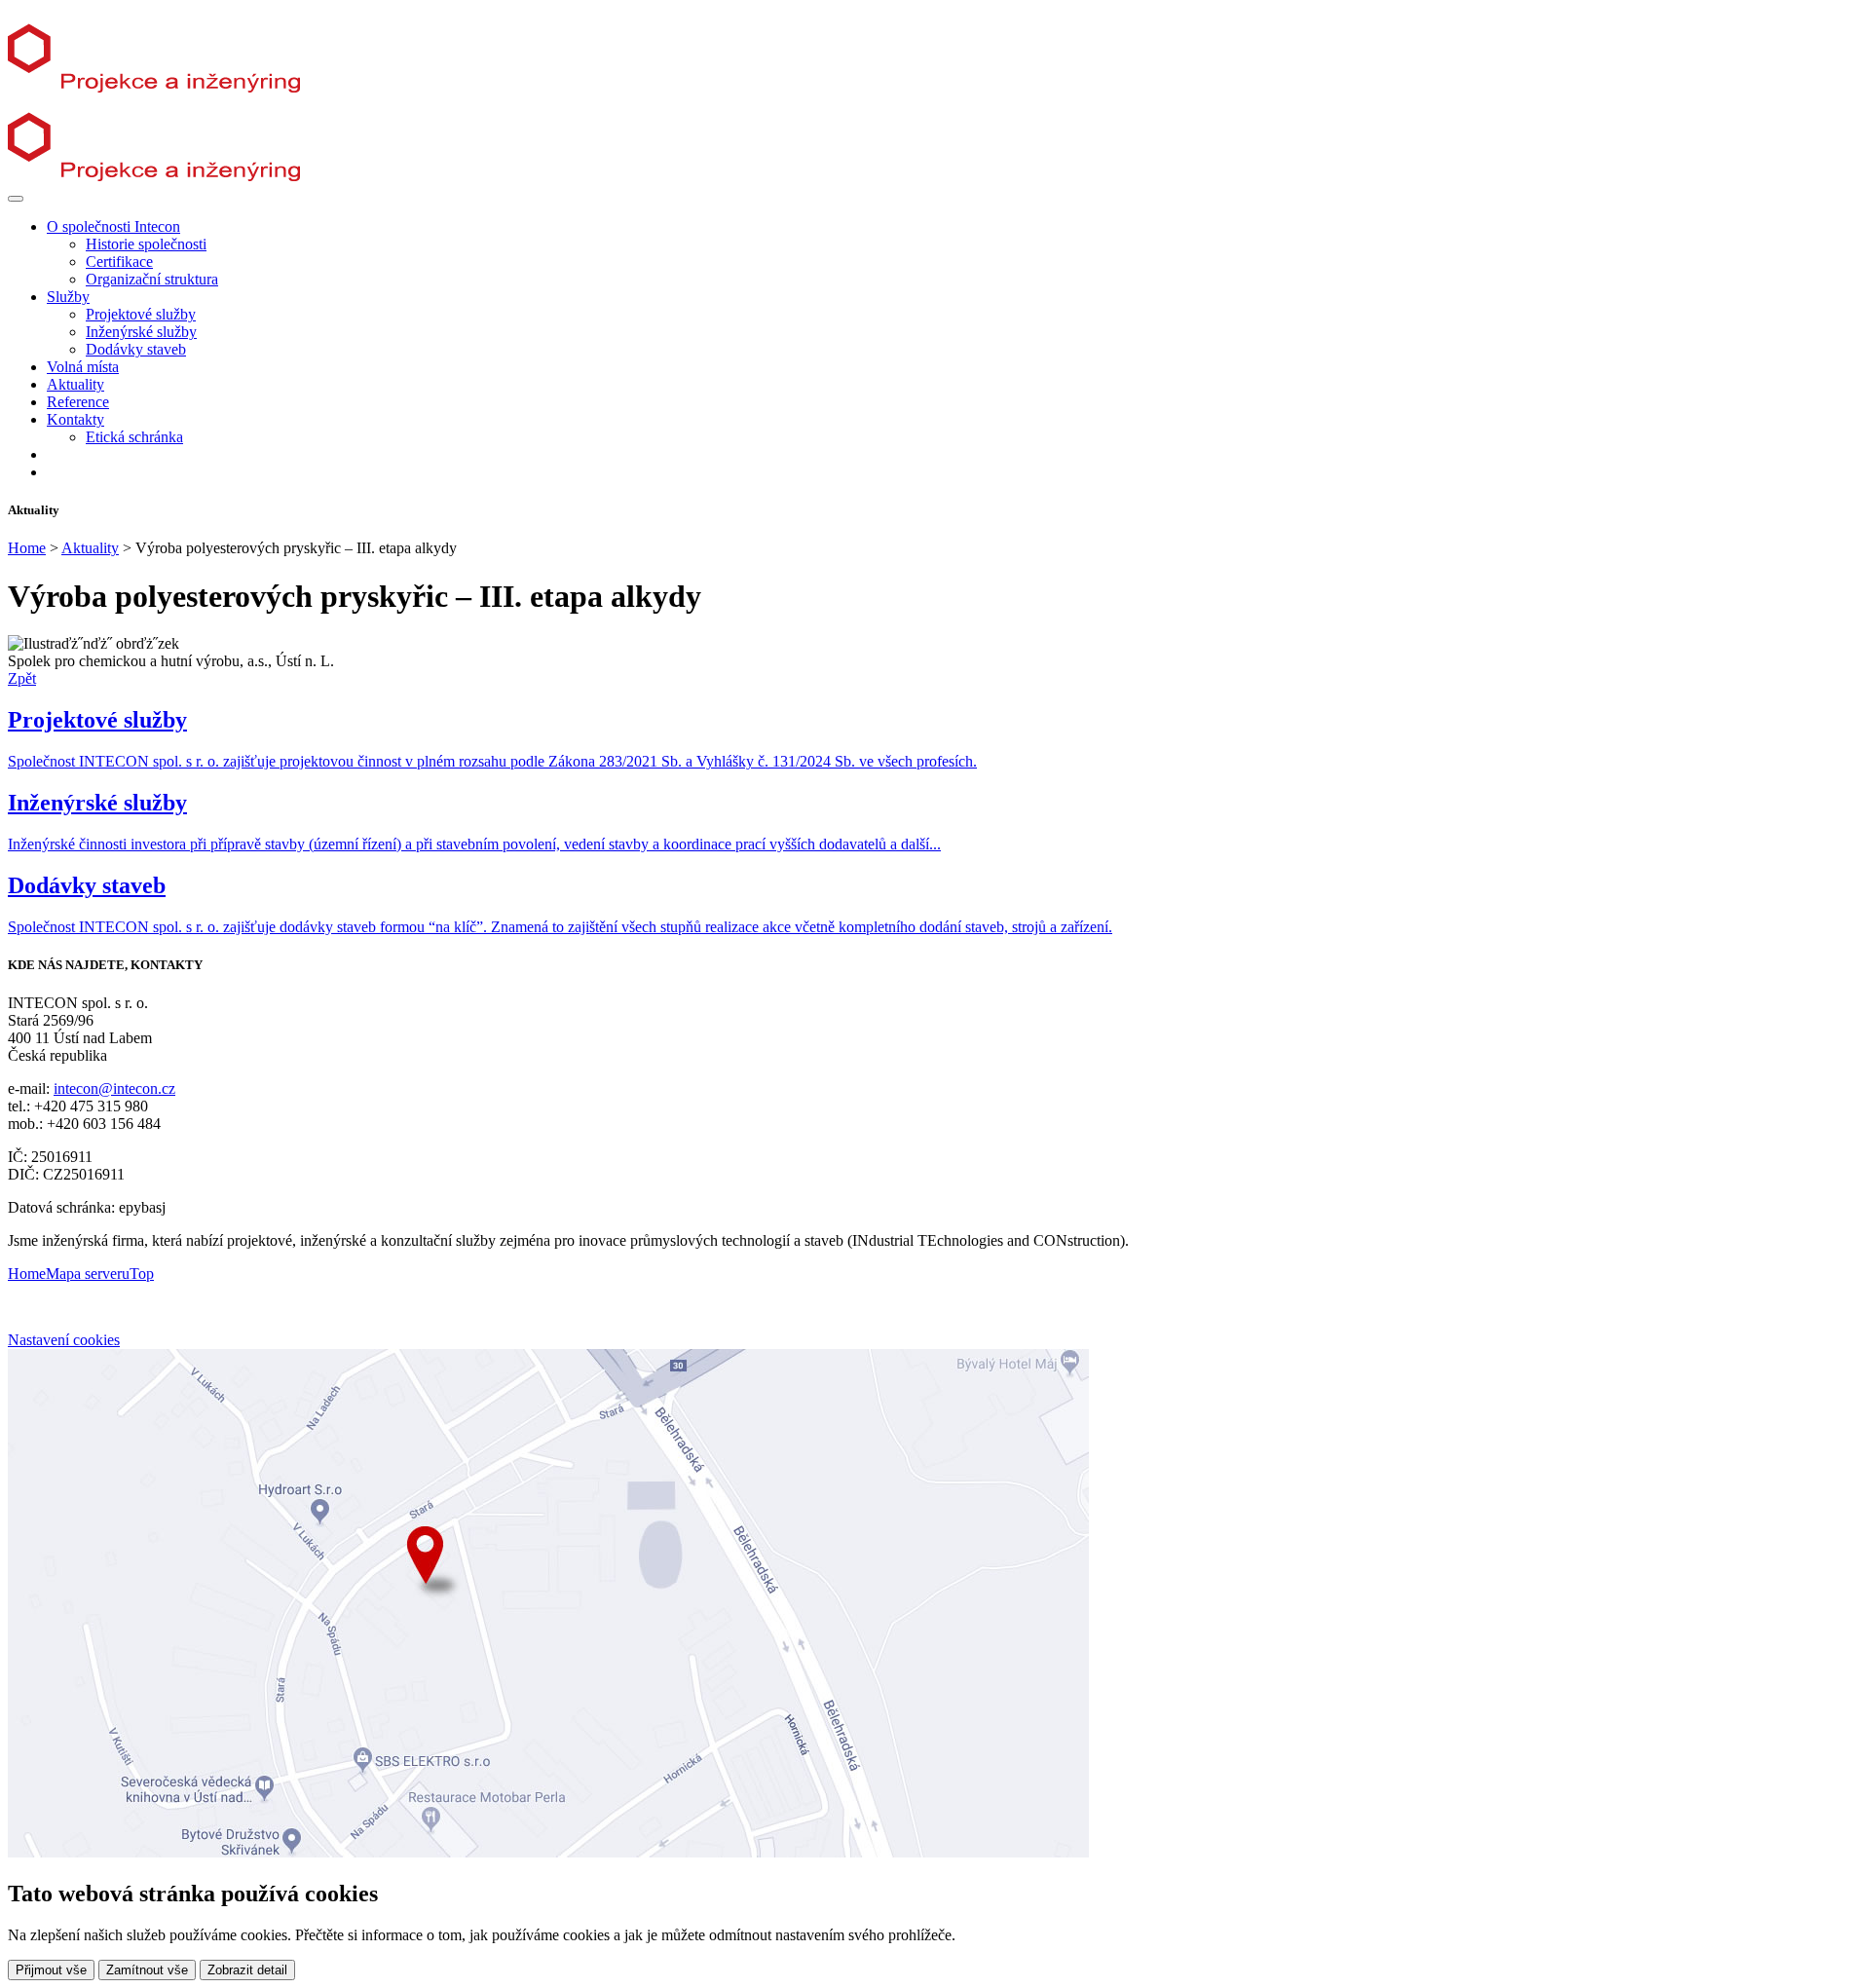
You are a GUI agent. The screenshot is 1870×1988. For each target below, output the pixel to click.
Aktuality (75, 384)
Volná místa (83, 367)
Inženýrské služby (141, 332)
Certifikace (119, 262)
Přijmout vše (51, 1970)
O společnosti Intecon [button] (113, 226)
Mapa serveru (88, 1274)
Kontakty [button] (75, 419)
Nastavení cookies (64, 1340)
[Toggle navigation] (16, 199)
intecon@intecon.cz (114, 1088)
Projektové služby (141, 314)
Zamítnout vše (147, 1970)
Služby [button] (68, 297)
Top (142, 1274)
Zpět (22, 678)
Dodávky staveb (136, 349)
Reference (78, 402)
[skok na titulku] (170, 87)
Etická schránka (134, 437)
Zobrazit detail (247, 1970)
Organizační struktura (152, 279)
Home (27, 548)
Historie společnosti (146, 244)
